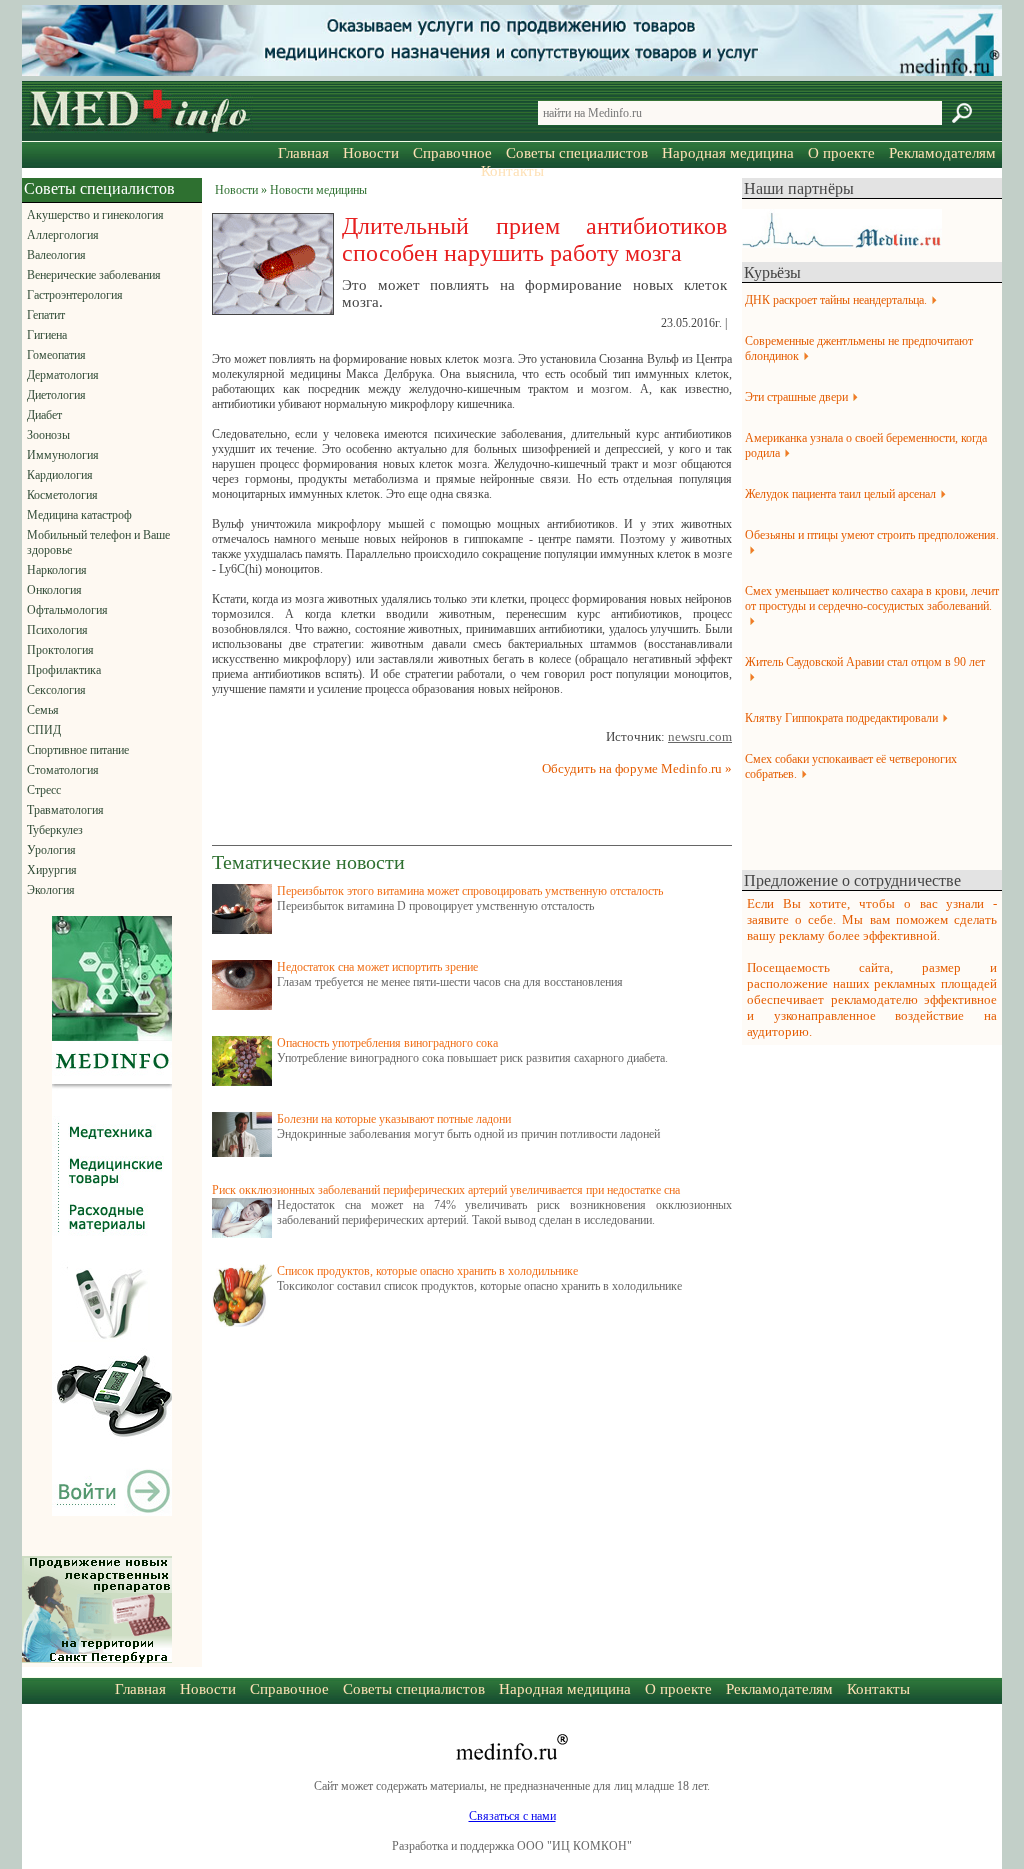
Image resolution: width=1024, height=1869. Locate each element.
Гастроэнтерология (75, 295)
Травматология (65, 810)
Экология (51, 890)
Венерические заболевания (94, 275)
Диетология (56, 395)
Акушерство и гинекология (95, 215)
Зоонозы (48, 435)
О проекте (841, 153)
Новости (371, 153)
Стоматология (63, 770)
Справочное (452, 153)
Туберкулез (55, 830)
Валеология (56, 255)
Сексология (56, 690)
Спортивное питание (78, 750)
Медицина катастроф (79, 515)
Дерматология (63, 375)
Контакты (512, 171)
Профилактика (64, 670)
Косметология (62, 495)
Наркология (57, 570)
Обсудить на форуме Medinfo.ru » (637, 768)
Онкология (54, 590)
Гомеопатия (56, 355)
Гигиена (47, 335)
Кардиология (60, 475)
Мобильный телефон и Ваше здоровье (98, 542)
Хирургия (52, 870)
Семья (43, 710)
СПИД (44, 730)
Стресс (44, 790)
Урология (51, 850)
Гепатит (46, 315)
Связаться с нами (512, 1816)
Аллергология (63, 235)
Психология (57, 630)
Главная (303, 153)
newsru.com (700, 736)
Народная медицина (728, 153)
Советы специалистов (577, 153)
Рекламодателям (942, 153)
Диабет (44, 415)
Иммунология (63, 455)
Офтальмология (67, 610)
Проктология (60, 650)
